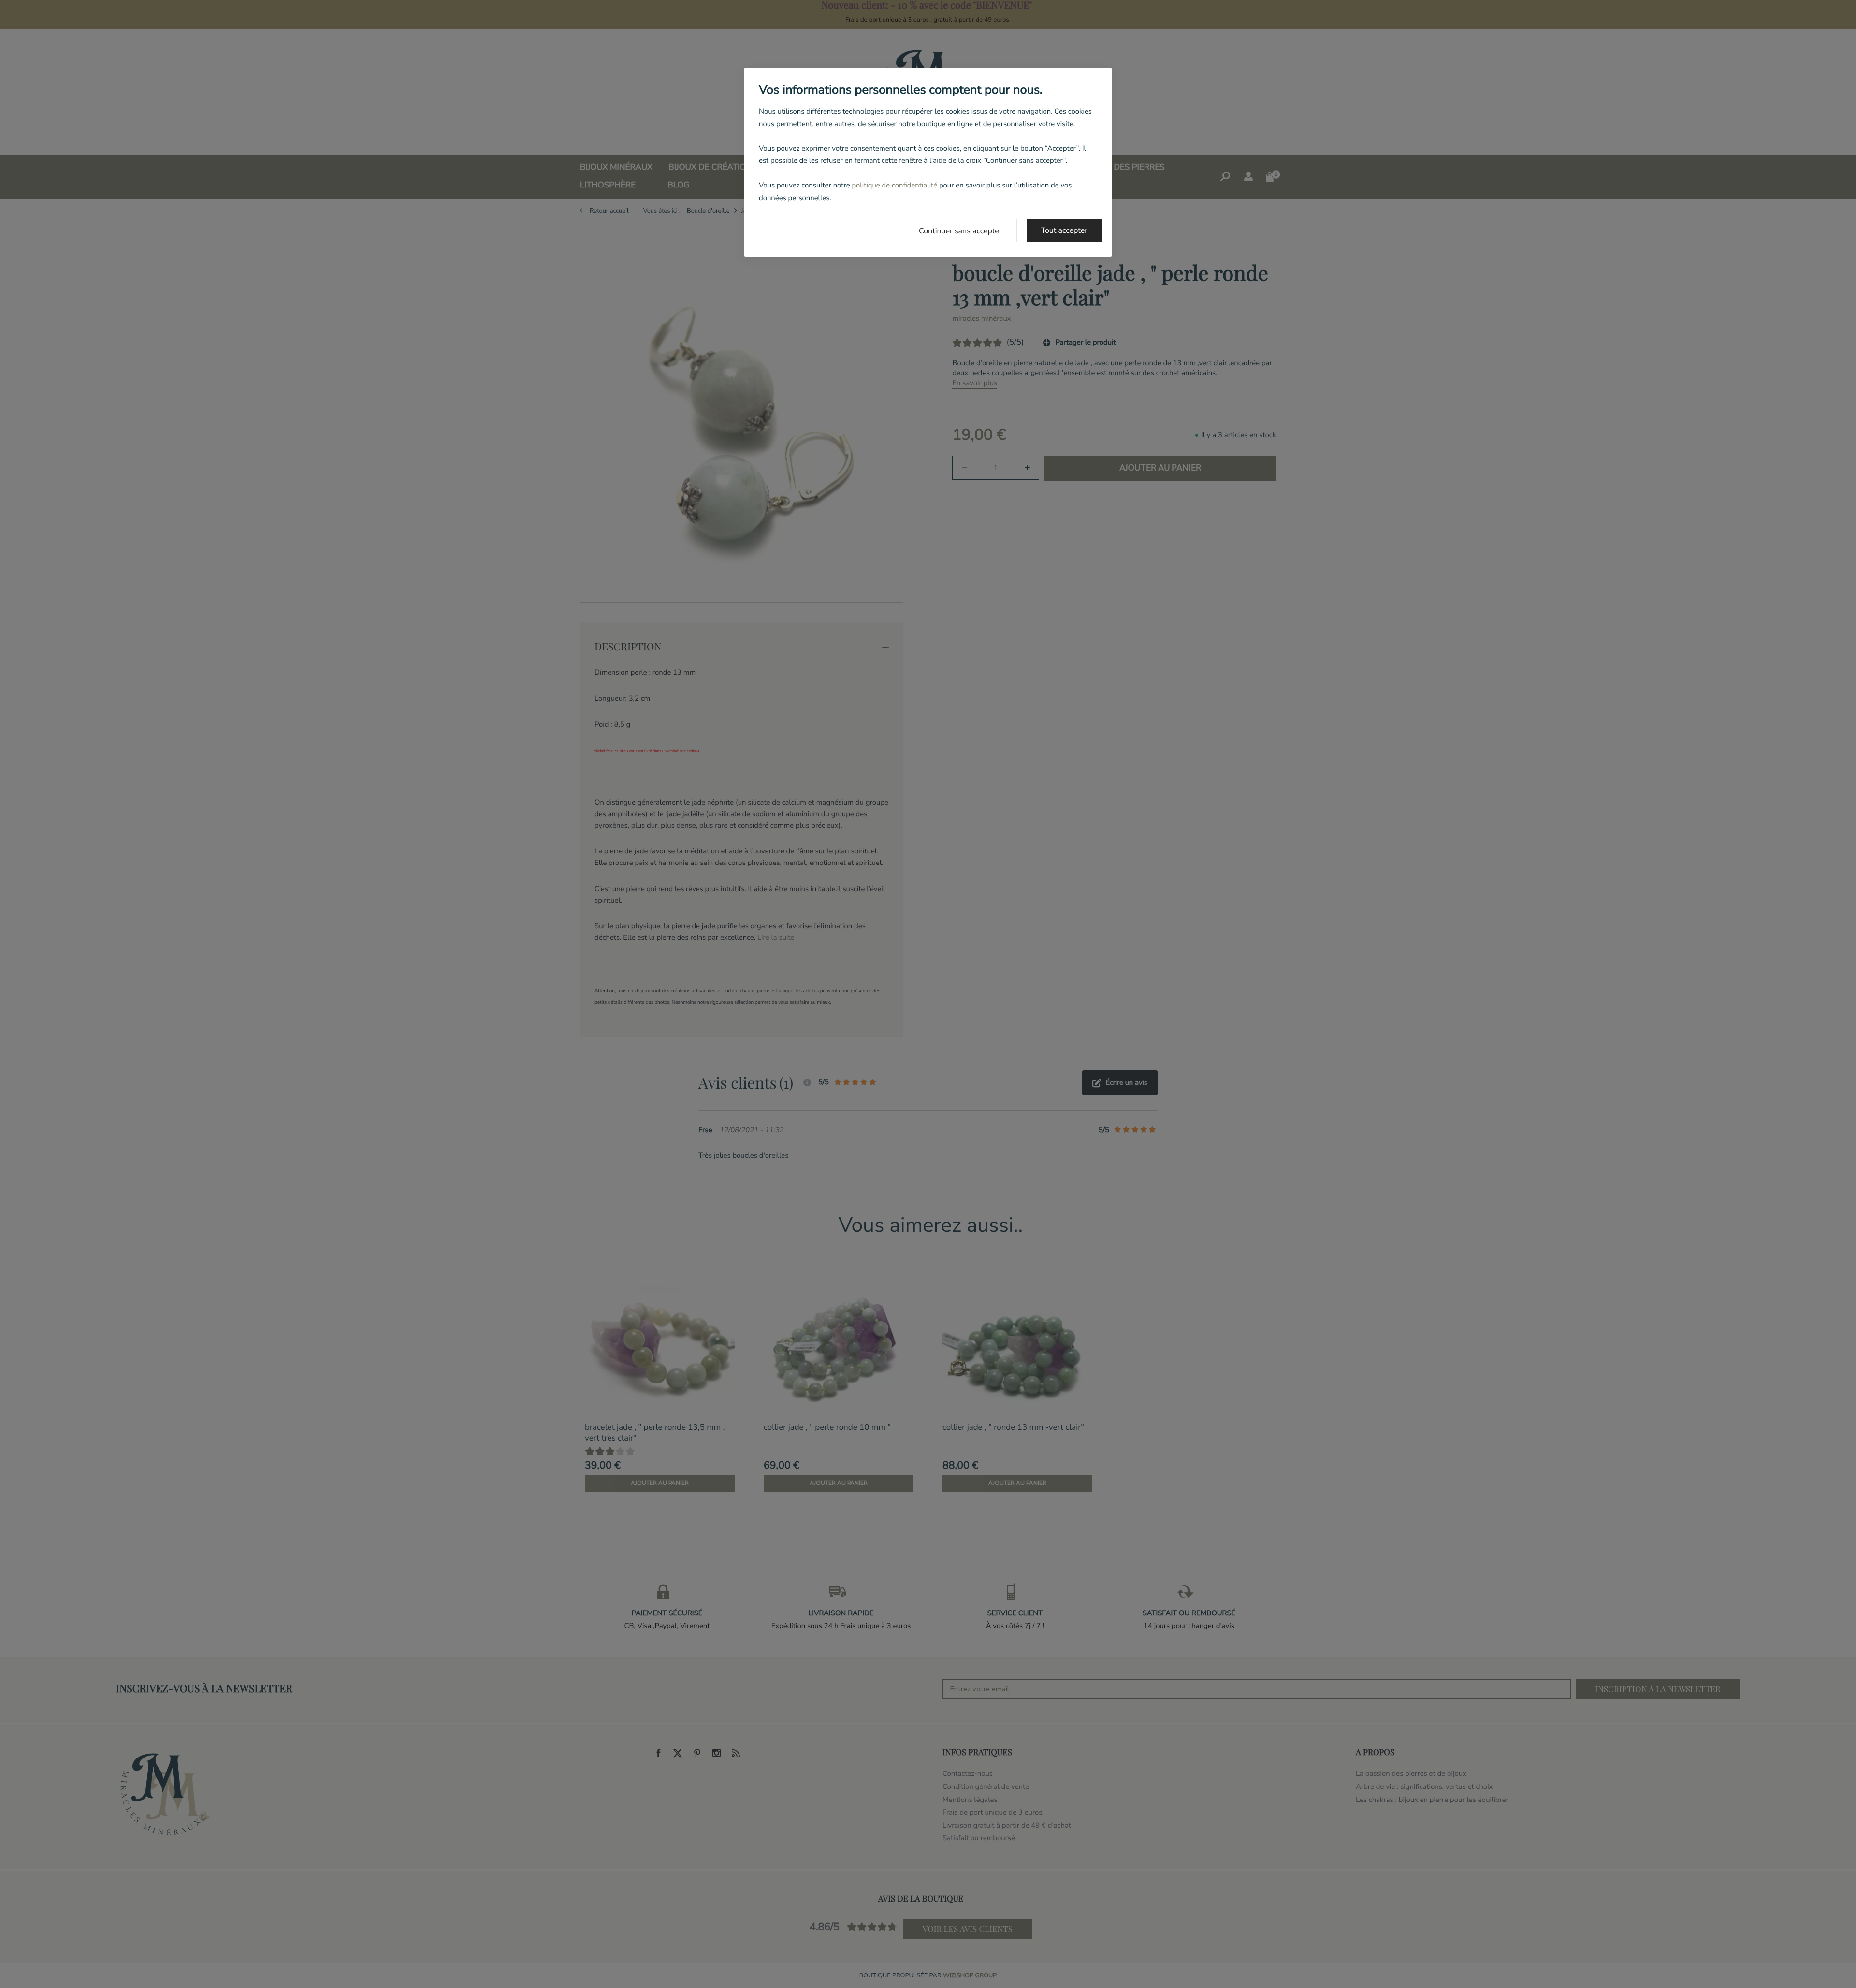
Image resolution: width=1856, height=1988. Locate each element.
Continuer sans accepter (960, 231)
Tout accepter (1065, 230)
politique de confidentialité (894, 186)
